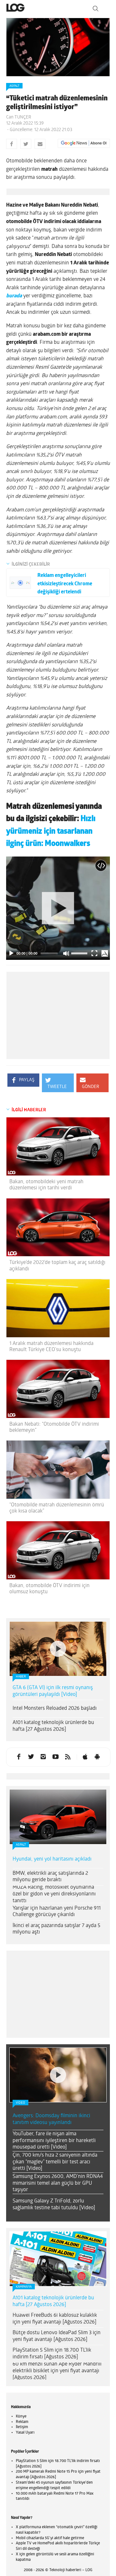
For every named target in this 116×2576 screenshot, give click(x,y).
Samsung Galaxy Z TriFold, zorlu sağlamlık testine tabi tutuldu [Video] (54, 2205)
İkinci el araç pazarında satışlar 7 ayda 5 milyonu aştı (56, 1929)
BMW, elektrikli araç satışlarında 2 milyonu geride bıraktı (50, 1877)
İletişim (22, 2427)
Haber (21, 1677)
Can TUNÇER (19, 117)
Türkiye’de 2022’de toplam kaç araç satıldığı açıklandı (57, 1266)
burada (14, 296)
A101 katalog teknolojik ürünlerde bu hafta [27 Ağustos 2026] (53, 1726)
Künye (21, 2417)
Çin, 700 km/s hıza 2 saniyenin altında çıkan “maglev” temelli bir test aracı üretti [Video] (55, 2162)
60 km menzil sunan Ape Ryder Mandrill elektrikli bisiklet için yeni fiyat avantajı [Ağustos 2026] (57, 2371)
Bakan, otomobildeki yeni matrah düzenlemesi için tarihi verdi (46, 1185)
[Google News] (84, 143)
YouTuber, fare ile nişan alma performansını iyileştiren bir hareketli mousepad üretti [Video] (54, 2141)
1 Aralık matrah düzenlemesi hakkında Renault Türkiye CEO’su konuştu (51, 1347)
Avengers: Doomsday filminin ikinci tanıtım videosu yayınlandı (51, 2119)
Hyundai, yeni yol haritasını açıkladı (52, 1859)
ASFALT (14, 86)
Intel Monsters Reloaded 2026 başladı (55, 1709)
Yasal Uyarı (25, 2433)
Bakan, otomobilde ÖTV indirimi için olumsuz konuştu (49, 1589)
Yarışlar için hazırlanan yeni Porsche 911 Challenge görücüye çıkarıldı (57, 1912)
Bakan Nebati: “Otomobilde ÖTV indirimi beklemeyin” (54, 1427)
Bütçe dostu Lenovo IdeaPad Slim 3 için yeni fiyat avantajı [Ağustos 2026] (57, 2336)
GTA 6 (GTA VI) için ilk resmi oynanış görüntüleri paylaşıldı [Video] (53, 1691)
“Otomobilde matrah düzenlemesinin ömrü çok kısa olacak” (57, 1508)
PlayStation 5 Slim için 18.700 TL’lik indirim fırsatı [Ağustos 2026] (52, 2354)
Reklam (22, 2422)
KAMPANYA (24, 2287)
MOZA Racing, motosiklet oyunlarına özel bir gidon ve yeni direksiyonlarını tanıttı (54, 1894)
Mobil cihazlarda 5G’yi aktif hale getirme (50, 2538)
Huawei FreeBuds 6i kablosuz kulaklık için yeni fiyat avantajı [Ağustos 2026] (55, 2319)
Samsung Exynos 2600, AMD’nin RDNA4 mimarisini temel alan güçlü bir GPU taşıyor (58, 2183)
